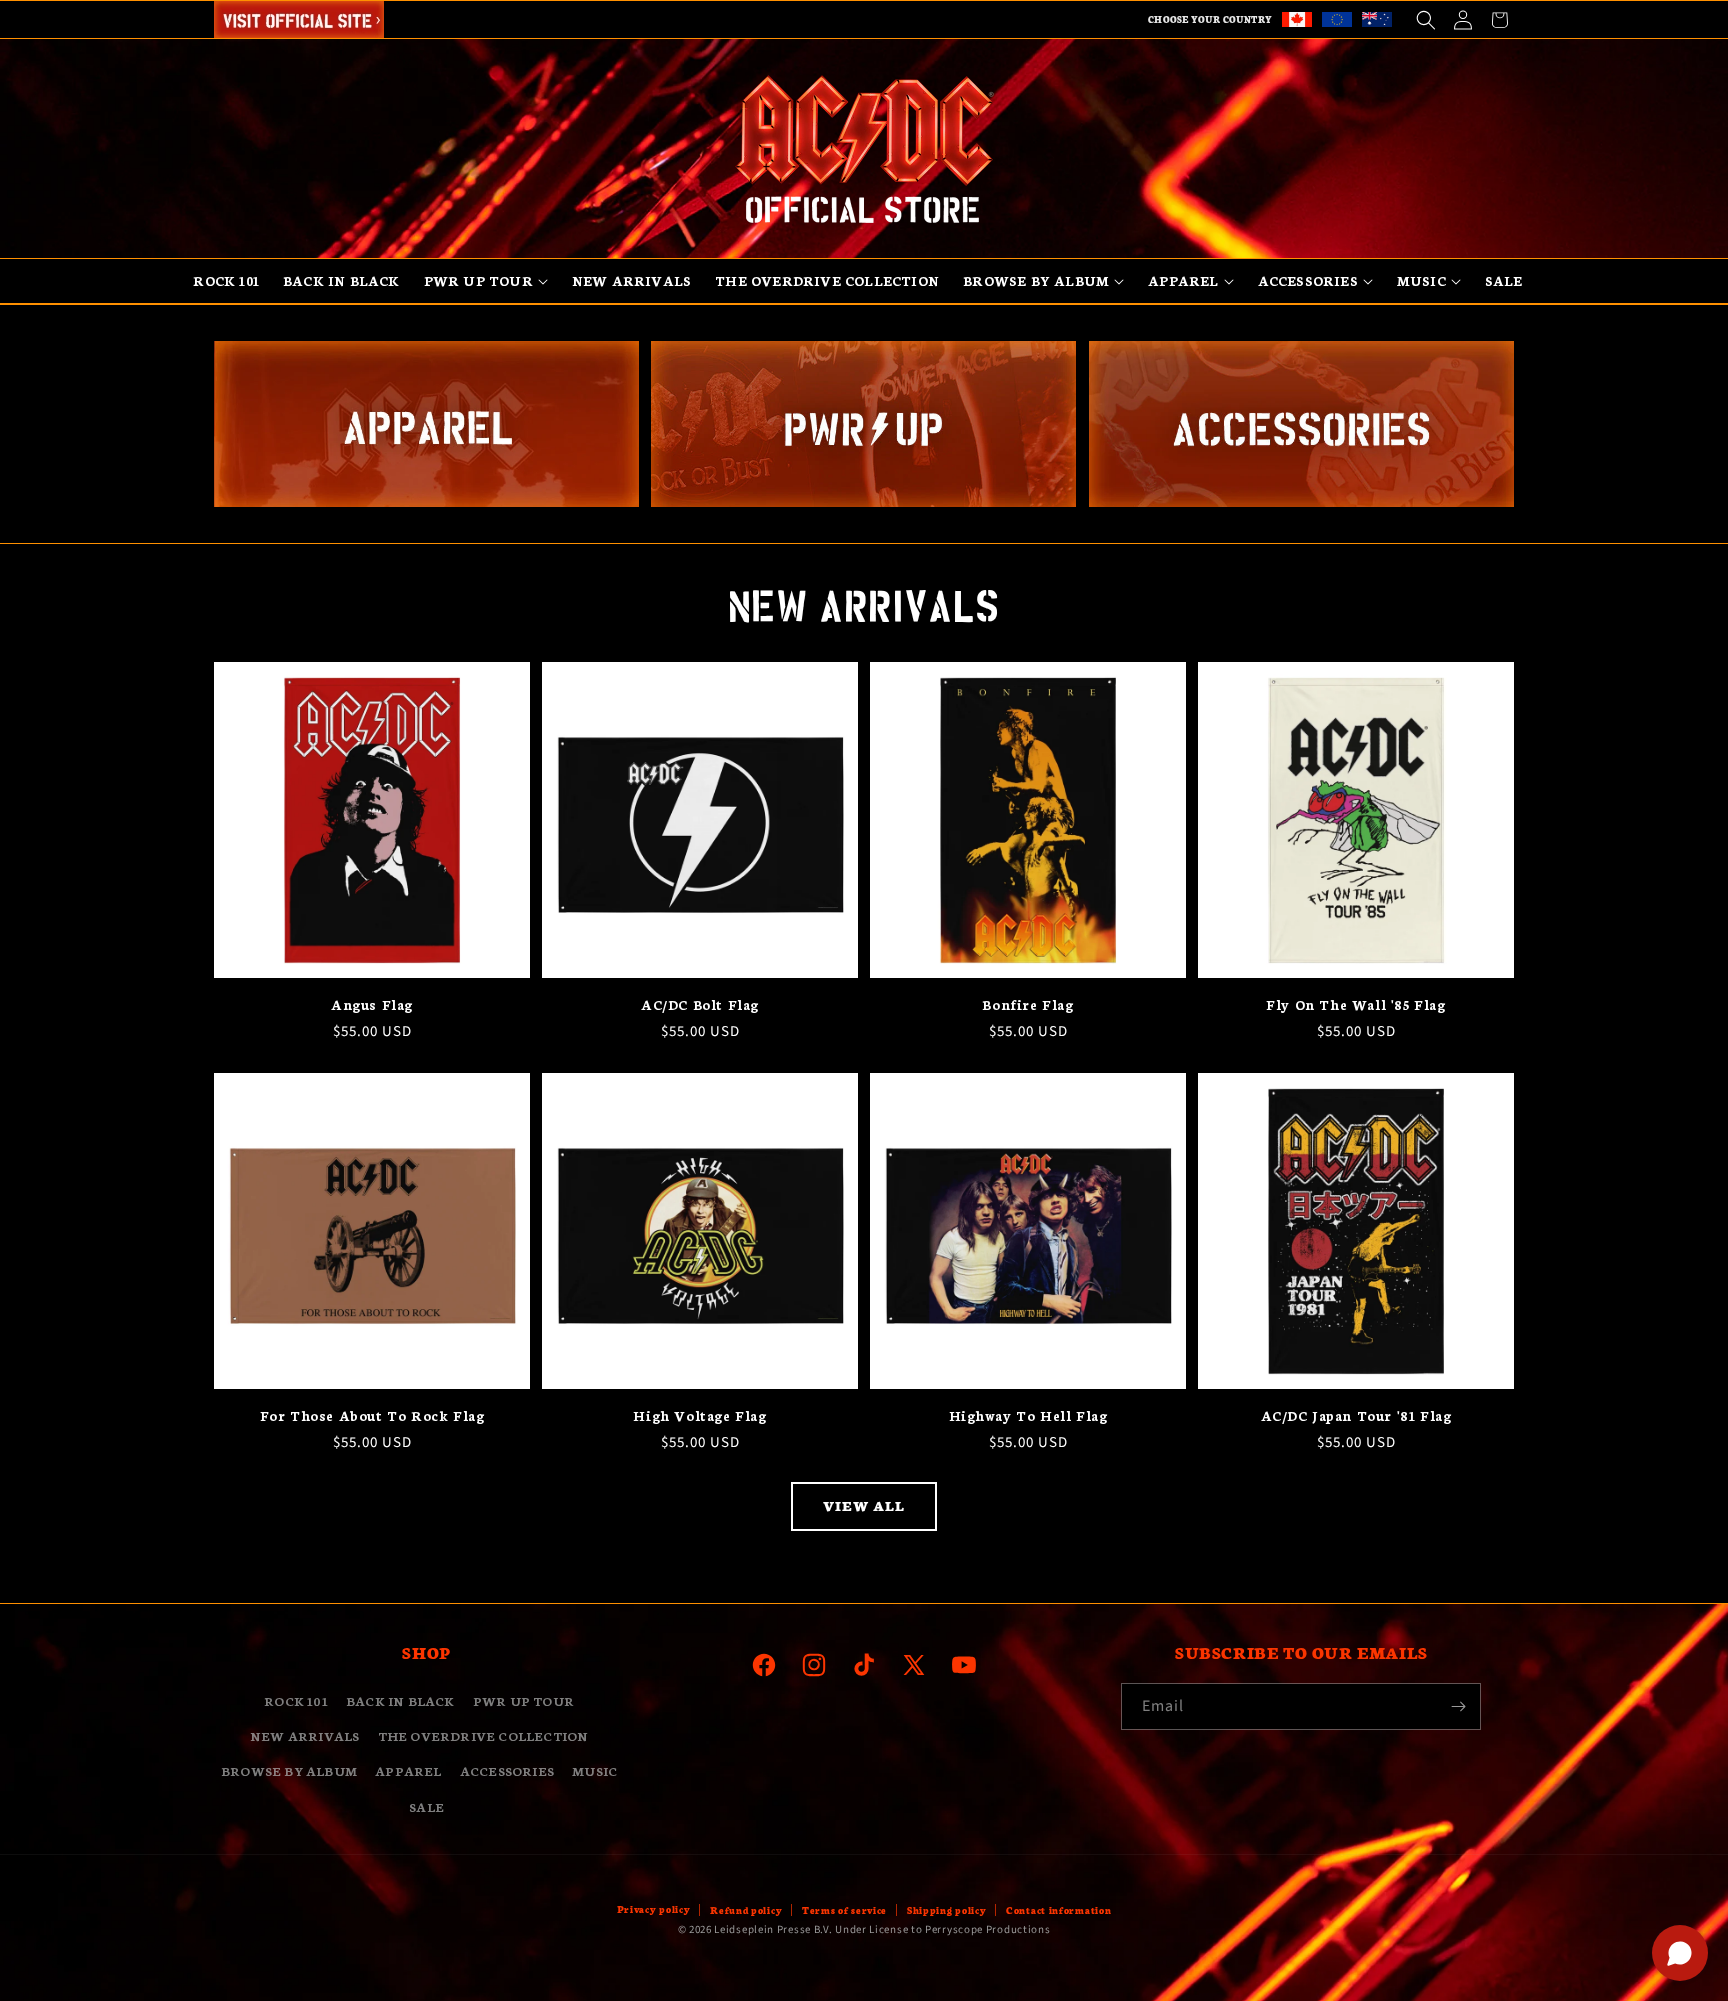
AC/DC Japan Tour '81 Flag (1356, 1415)
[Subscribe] (1458, 1706)
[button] (1425, 19)
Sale (426, 1806)
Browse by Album (289, 1771)
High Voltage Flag (699, 1415)
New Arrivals (304, 1736)
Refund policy (746, 1910)
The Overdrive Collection (483, 1736)
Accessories (507, 1771)
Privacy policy (654, 1909)
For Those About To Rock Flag (372, 1415)
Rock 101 (296, 1700)
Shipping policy (947, 1910)
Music (594, 1771)
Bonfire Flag (1027, 1004)
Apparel (408, 1771)
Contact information (1058, 1910)
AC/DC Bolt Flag (700, 1004)
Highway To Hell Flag (1028, 1415)
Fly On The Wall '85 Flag (1355, 1004)
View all (864, 1505)
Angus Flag (372, 1004)
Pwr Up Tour (523, 1700)
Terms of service (844, 1910)
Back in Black (400, 1700)
